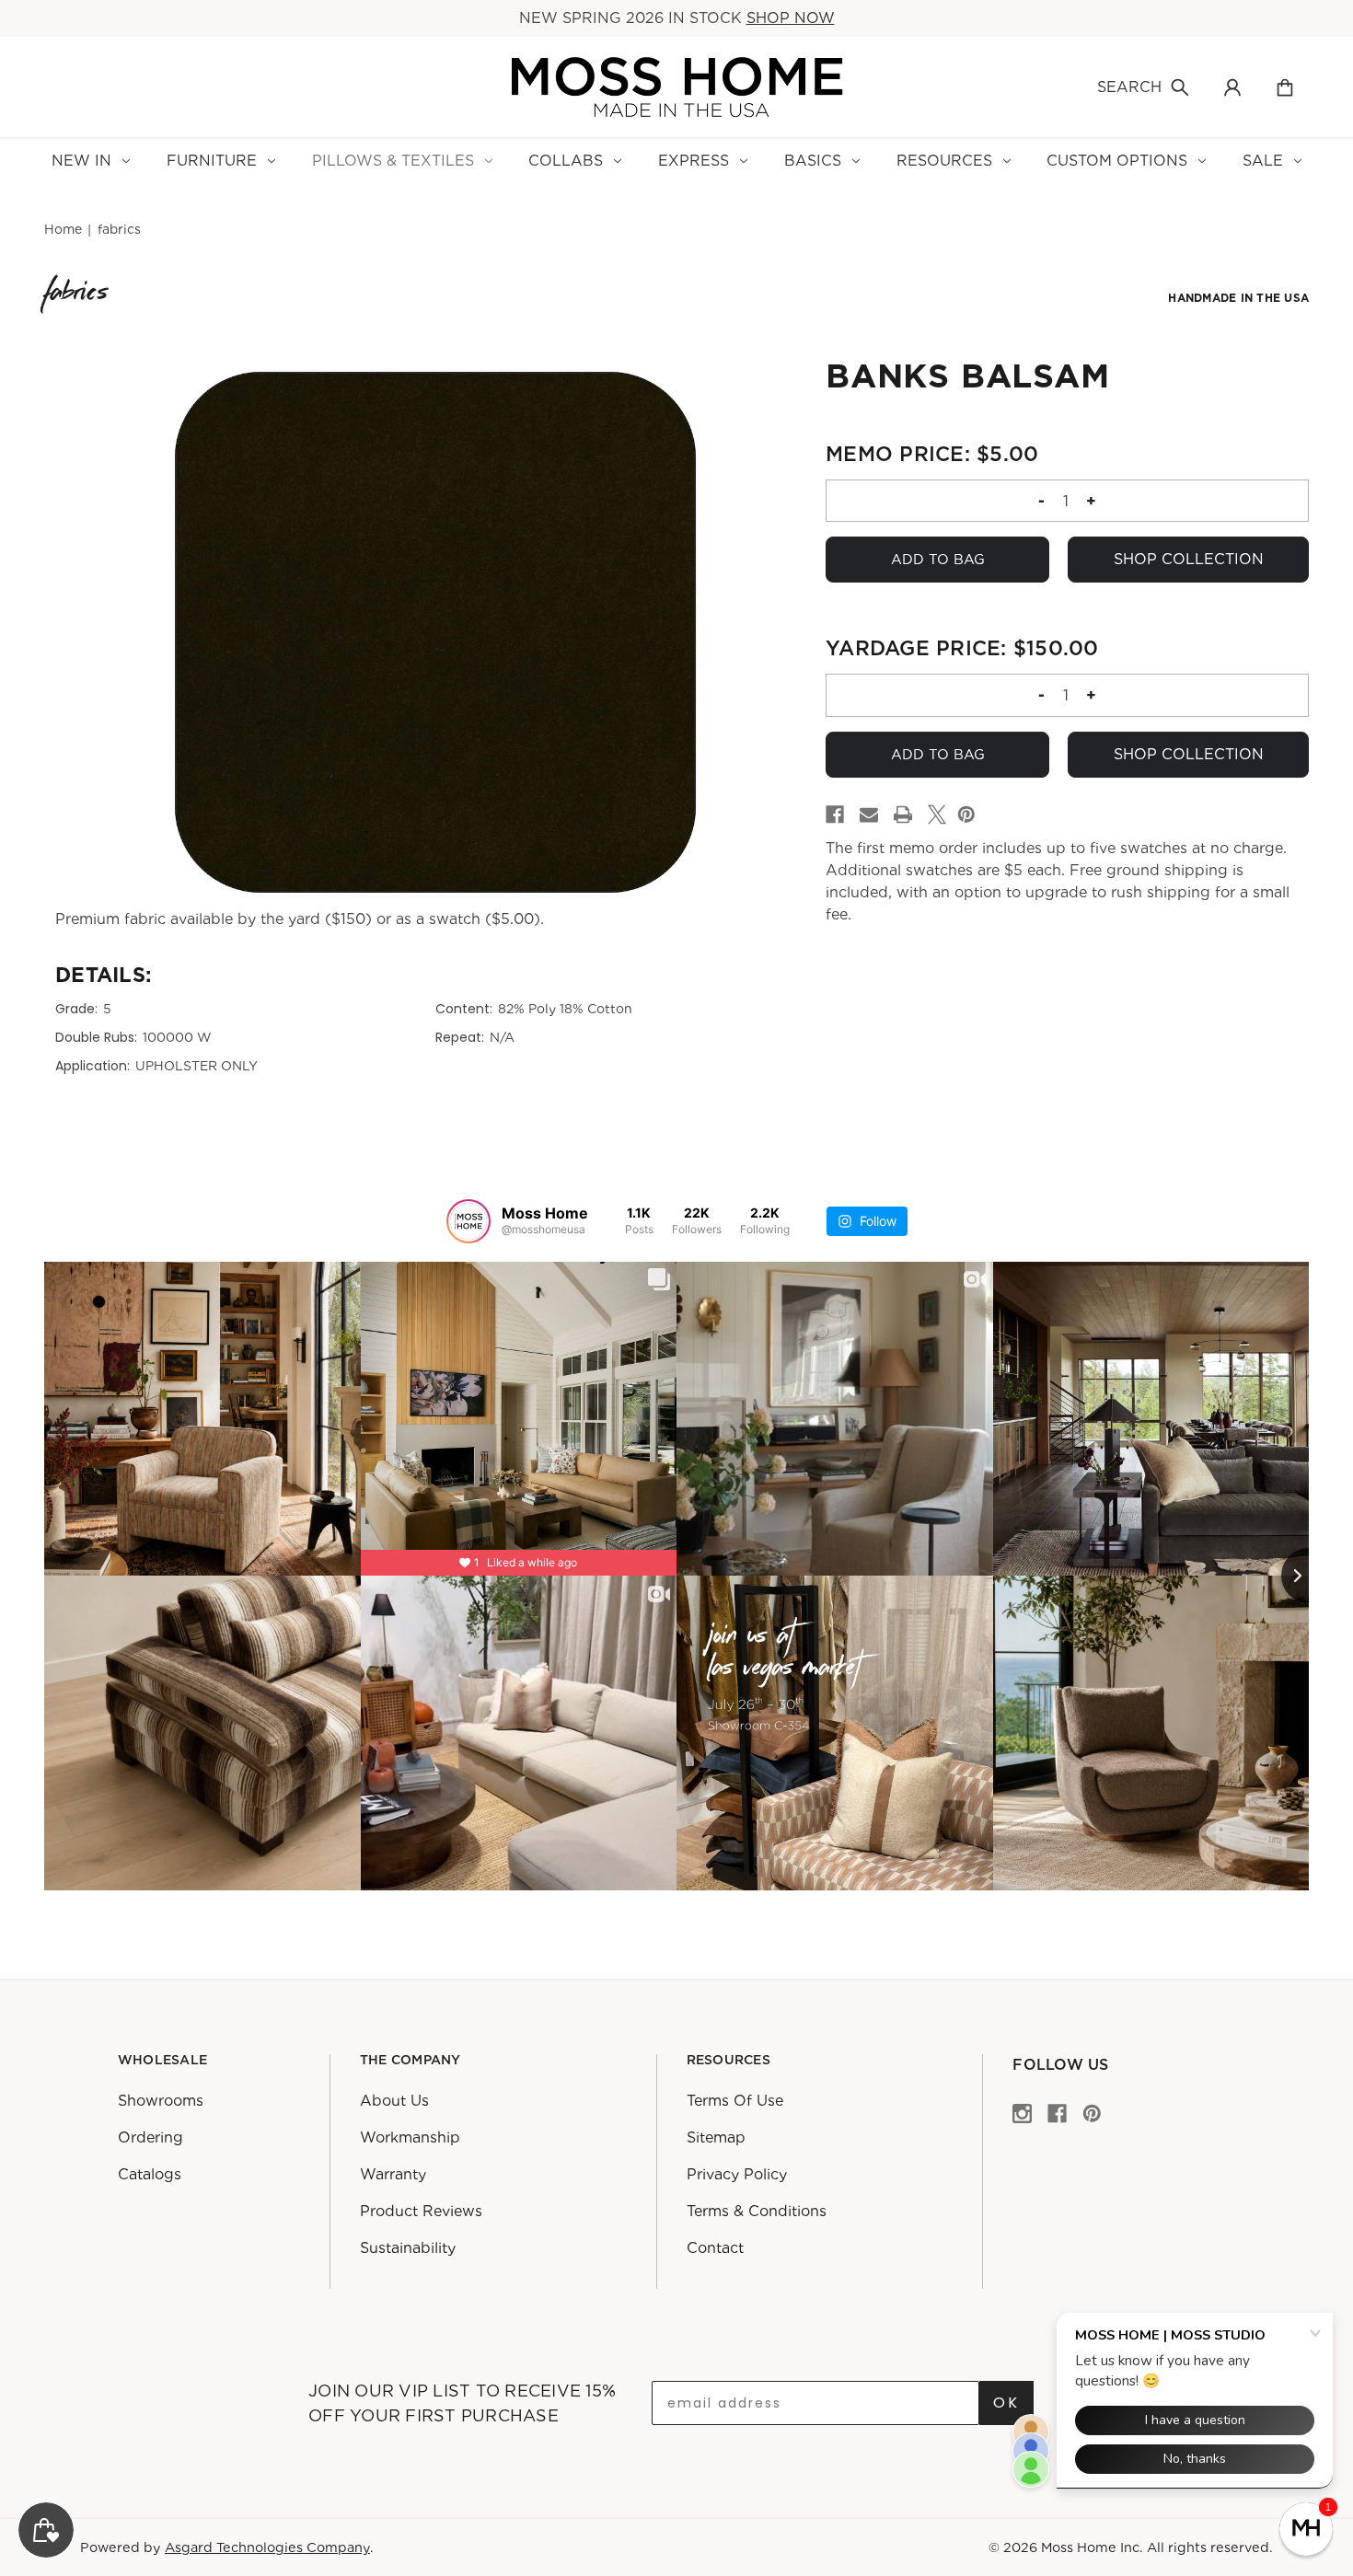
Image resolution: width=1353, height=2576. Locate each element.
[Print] (903, 814)
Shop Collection (1189, 559)
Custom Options (1117, 161)
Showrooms (161, 2101)
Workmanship (410, 2137)
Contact (715, 2248)
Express (694, 161)
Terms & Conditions (757, 2211)
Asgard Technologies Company (267, 2547)
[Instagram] (1022, 2113)
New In (81, 161)
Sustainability (408, 2248)
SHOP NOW (791, 18)
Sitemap (716, 2137)
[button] (1306, 2529)
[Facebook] (835, 814)
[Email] (869, 814)
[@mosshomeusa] (468, 1221)
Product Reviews (421, 2211)
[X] (937, 814)
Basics (813, 161)
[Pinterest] (966, 814)
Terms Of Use (735, 2101)
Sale (1263, 161)
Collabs (566, 161)
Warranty (393, 2174)
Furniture (212, 161)
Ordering (150, 2137)
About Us (394, 2101)
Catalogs (150, 2174)
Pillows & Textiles (393, 161)
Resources (944, 161)
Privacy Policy (737, 2174)
